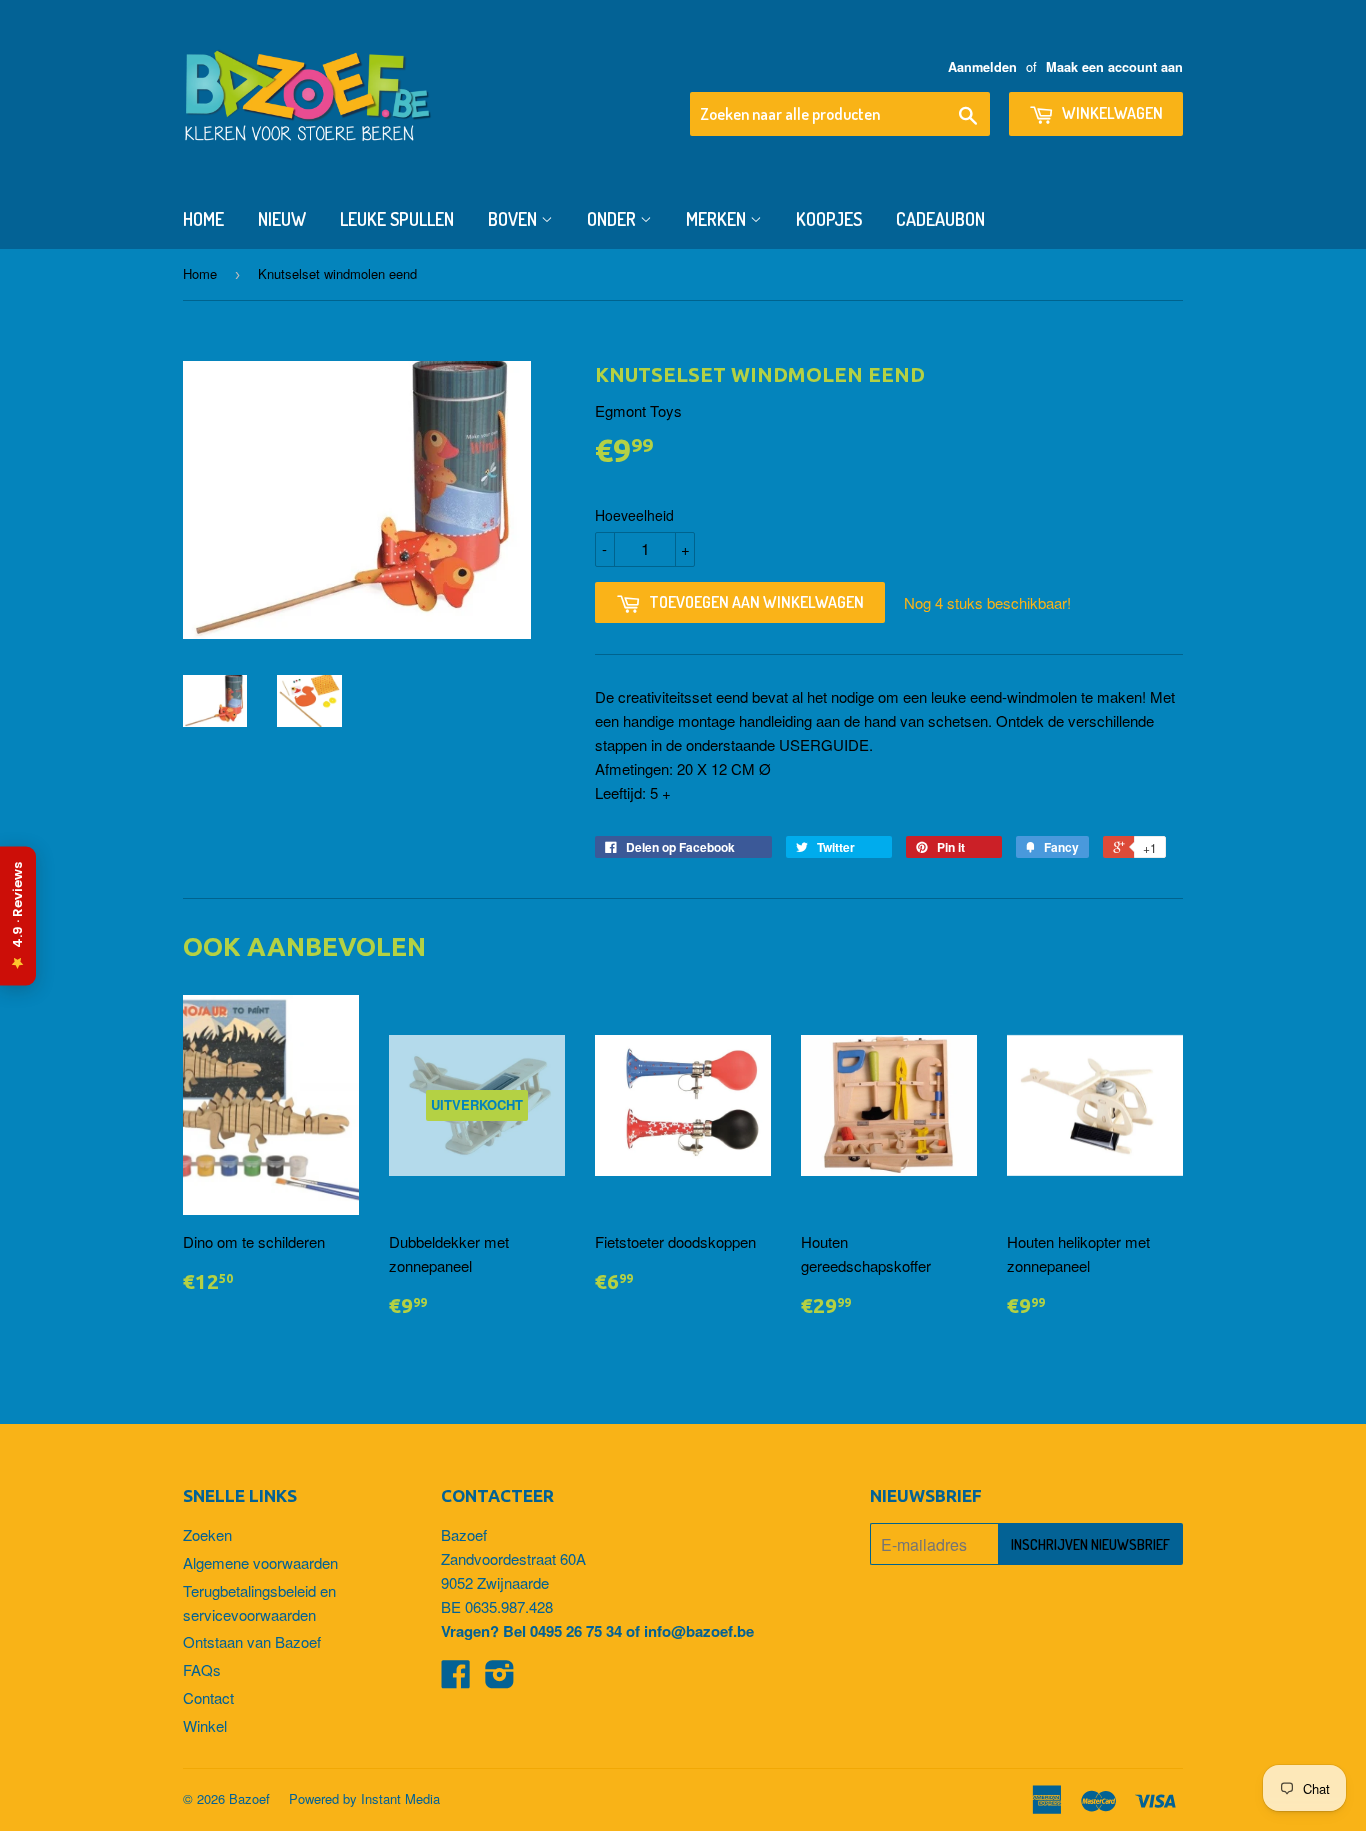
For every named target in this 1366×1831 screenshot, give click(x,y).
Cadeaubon (940, 219)
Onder (613, 219)
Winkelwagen (1111, 113)
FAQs (202, 1669)
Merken (718, 219)
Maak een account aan (1114, 67)
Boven (514, 219)
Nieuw (282, 219)
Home (203, 219)
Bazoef (249, 1798)
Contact (208, 1697)
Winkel (205, 1725)
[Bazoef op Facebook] (456, 1679)
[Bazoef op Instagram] (500, 1679)
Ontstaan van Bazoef (252, 1641)
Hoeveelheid (634, 515)
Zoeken (207, 1534)
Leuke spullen (397, 219)
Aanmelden (982, 67)
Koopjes (829, 219)
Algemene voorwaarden (260, 1562)
